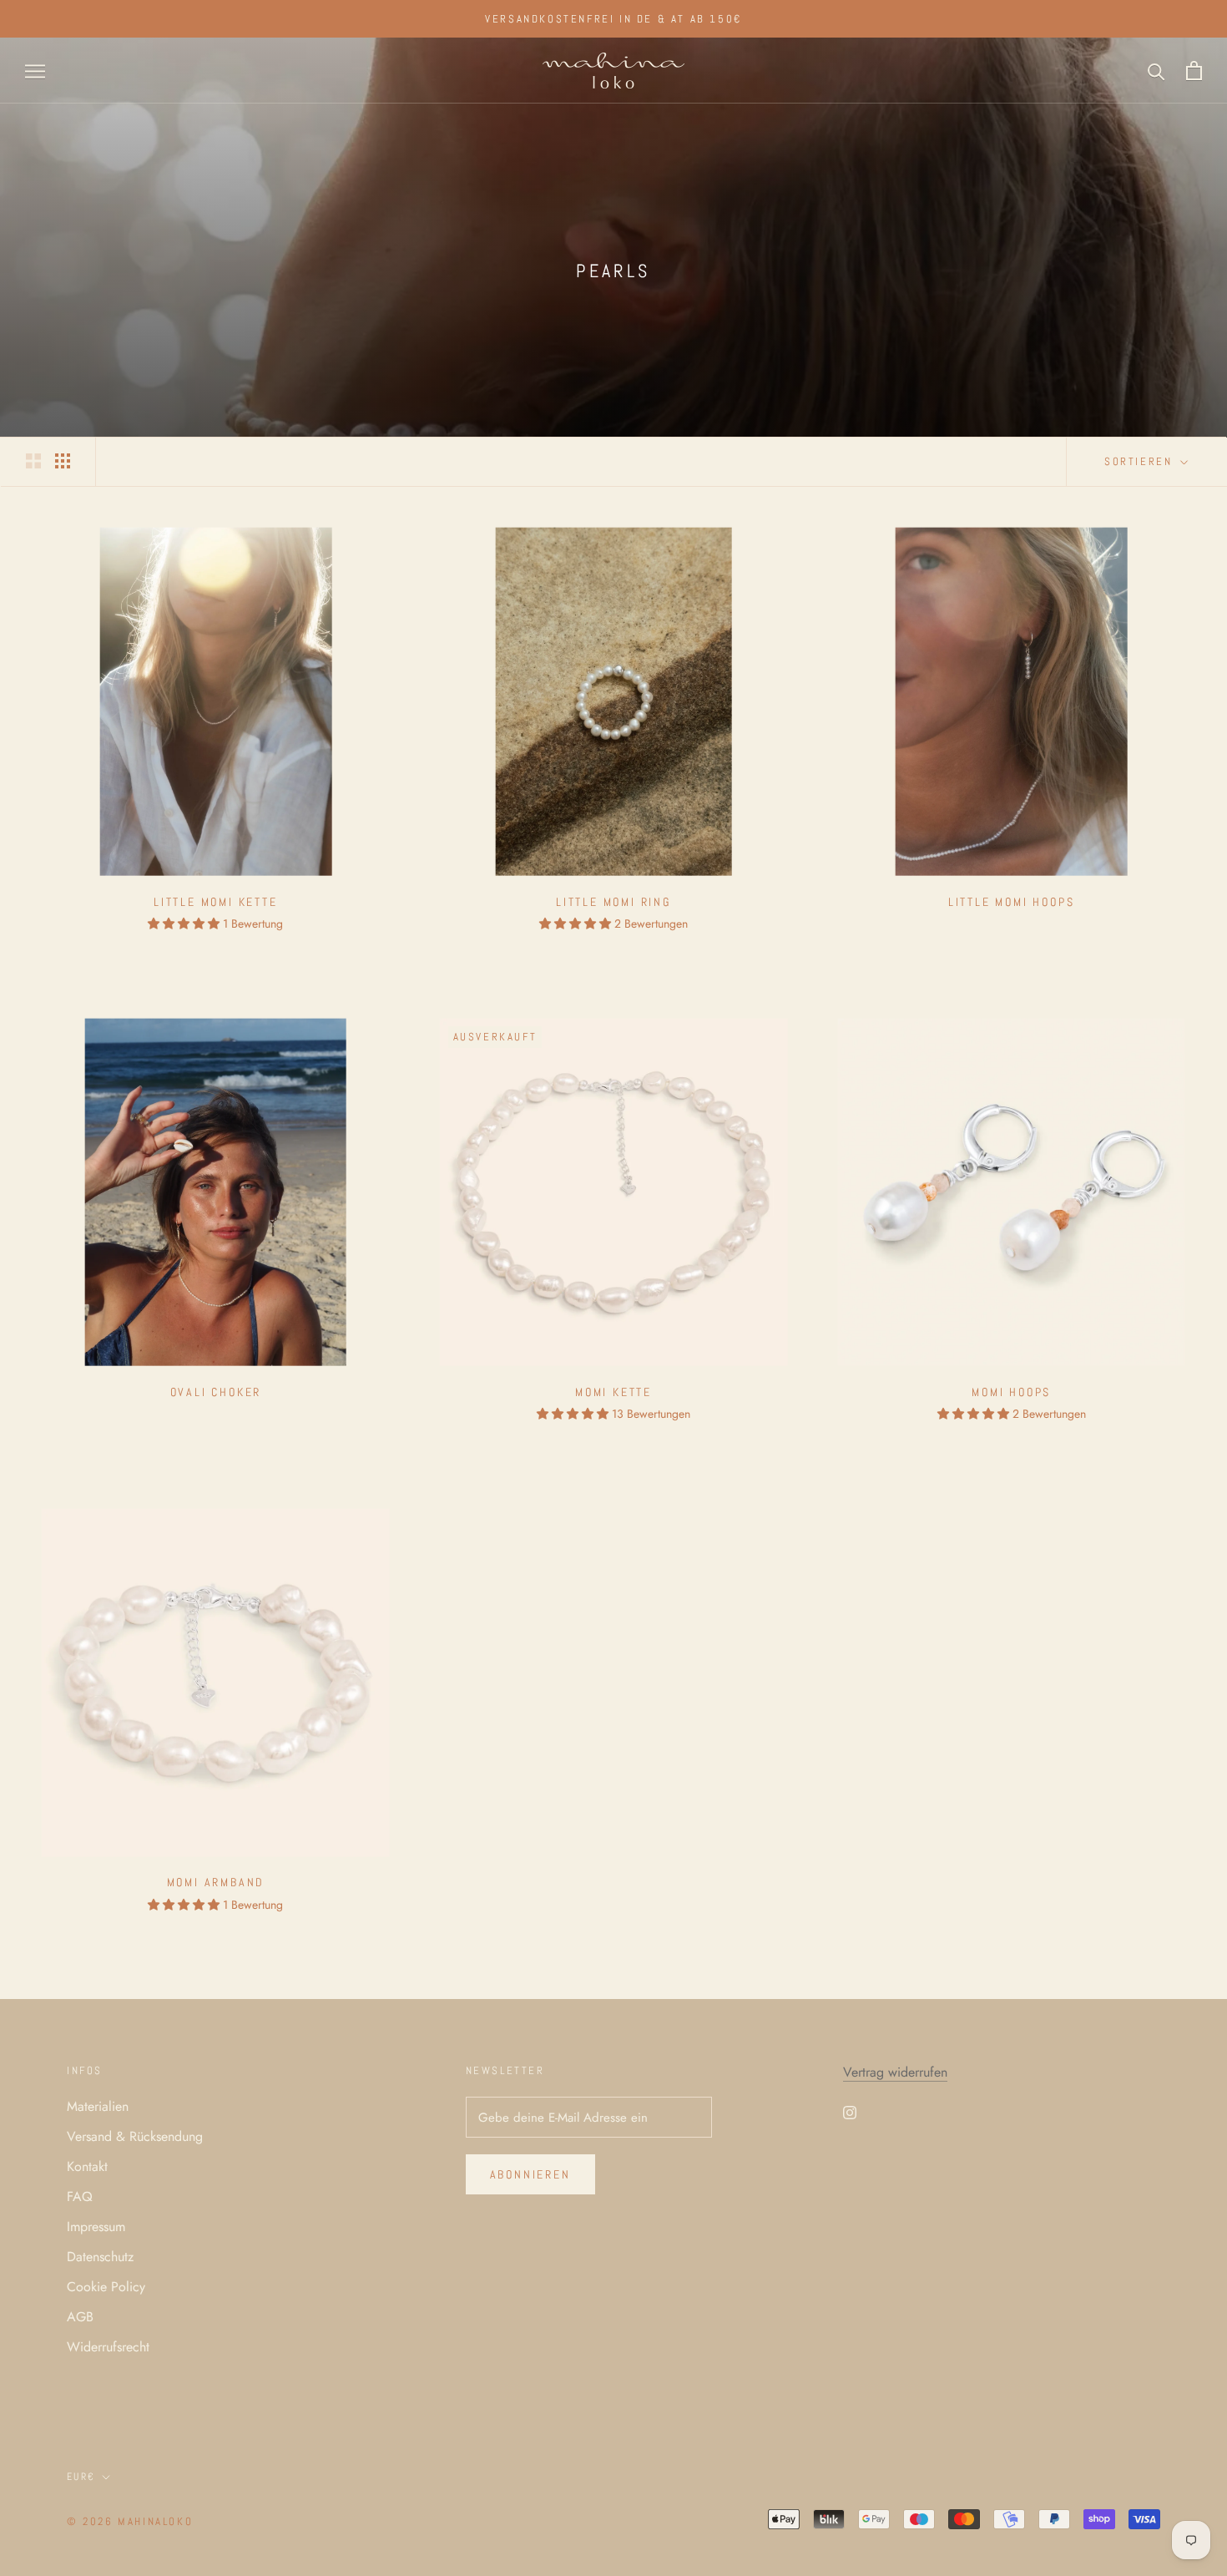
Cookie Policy (106, 2287)
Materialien (98, 2106)
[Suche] (1156, 71)
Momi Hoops (1011, 1392)
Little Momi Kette (216, 902)
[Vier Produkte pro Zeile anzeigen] (63, 460)
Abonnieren (530, 2174)
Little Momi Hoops (1012, 902)
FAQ (80, 2196)
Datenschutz (100, 2257)
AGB (80, 2317)
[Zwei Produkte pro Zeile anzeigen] (33, 460)
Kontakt (87, 2166)
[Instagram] (850, 2112)
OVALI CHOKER (216, 1392)
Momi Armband (216, 1882)
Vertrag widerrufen (895, 2072)
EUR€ (81, 2477)
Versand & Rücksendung (135, 2136)
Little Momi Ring (613, 902)
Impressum (96, 2227)
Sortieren (1141, 461)
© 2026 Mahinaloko (130, 2521)
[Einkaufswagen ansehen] (1194, 71)
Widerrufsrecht (108, 2347)
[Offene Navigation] (35, 71)
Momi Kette (613, 1392)
